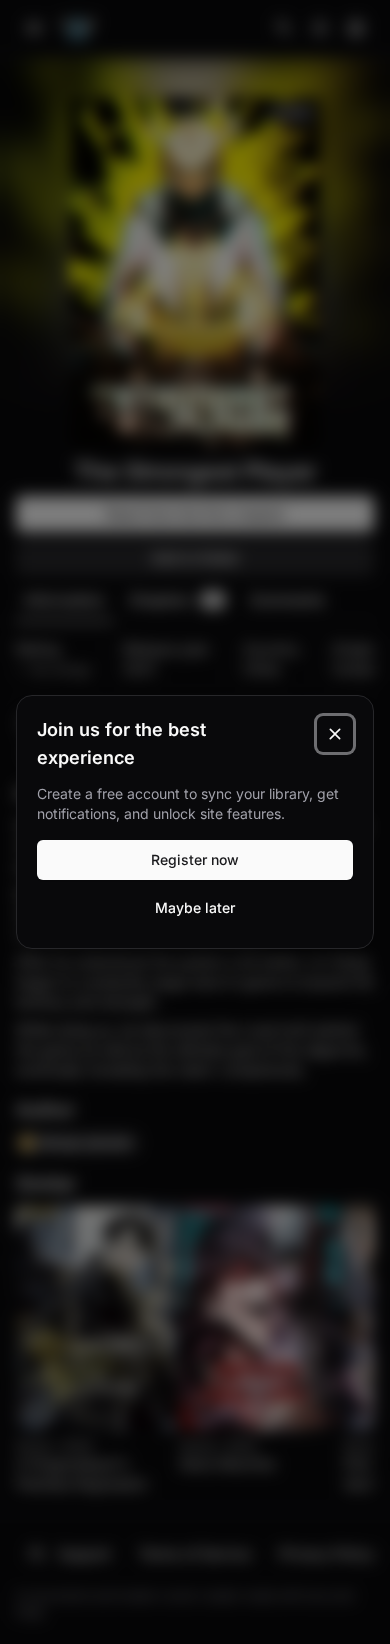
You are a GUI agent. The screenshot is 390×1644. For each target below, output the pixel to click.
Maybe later (195, 907)
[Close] (335, 734)
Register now (195, 859)
